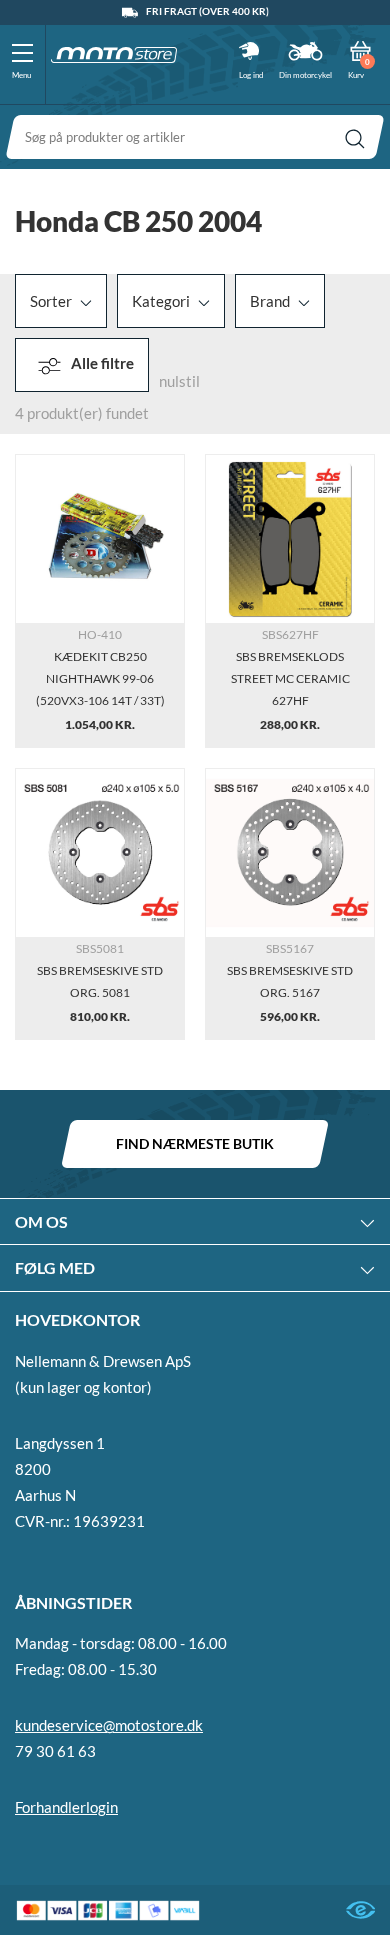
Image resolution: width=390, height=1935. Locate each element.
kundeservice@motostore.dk (109, 1725)
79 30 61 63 (55, 1751)
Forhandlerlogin (66, 1807)
